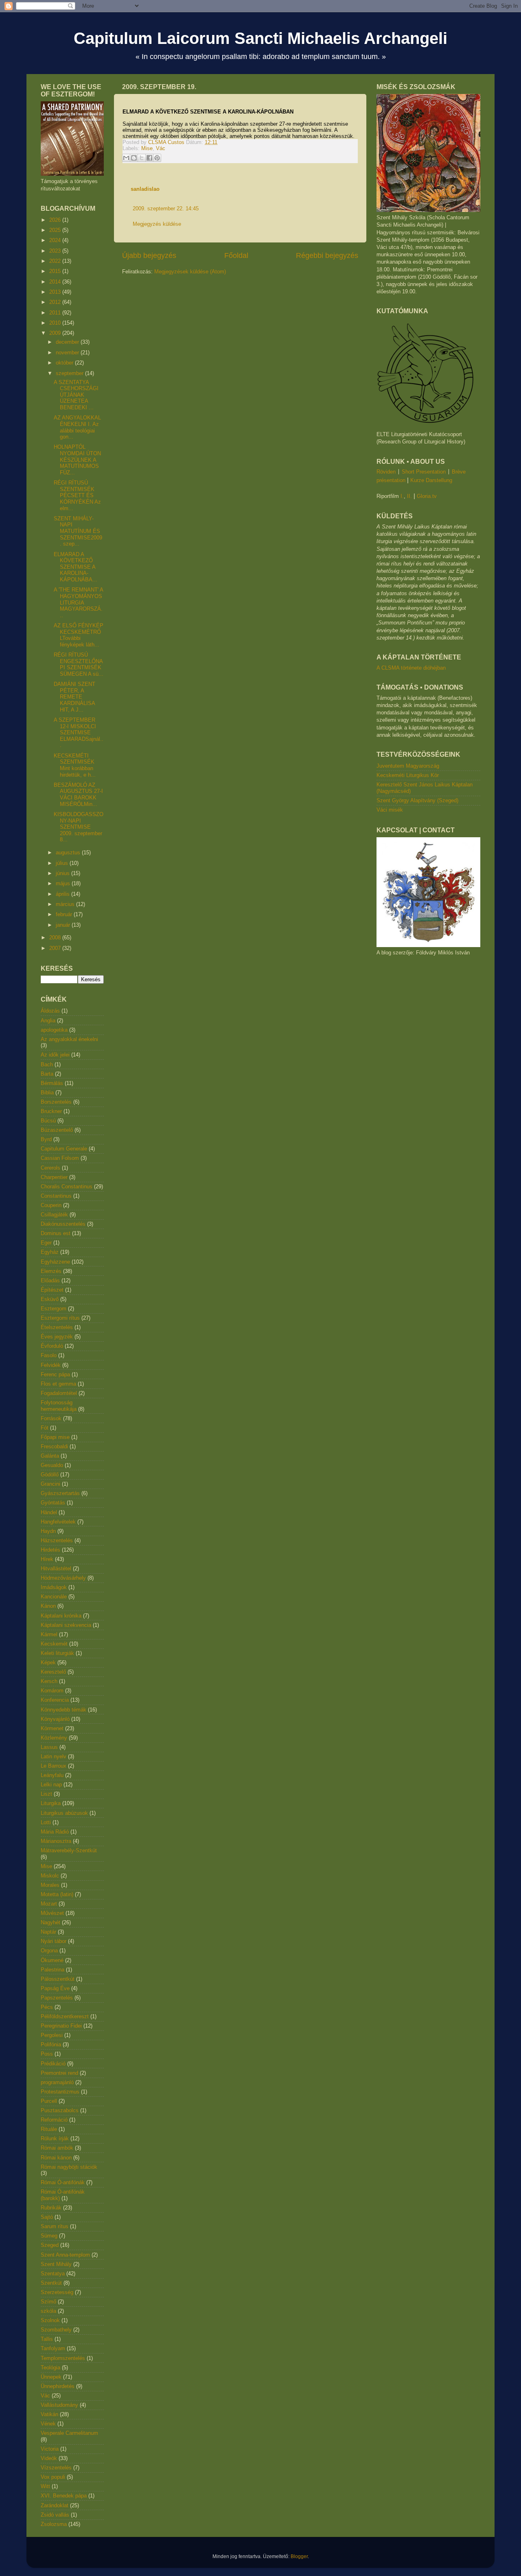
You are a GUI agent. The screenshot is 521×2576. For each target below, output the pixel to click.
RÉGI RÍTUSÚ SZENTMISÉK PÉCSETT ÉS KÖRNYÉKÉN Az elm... (77, 495)
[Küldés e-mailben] (126, 158)
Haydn (48, 1531)
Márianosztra (56, 1841)
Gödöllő (50, 1475)
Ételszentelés (57, 1327)
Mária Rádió (55, 1832)
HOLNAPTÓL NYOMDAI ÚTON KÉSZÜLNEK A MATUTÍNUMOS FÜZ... (77, 460)
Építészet (52, 1290)
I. (402, 496)
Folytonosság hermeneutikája (59, 1406)
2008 (56, 938)
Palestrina (53, 1970)
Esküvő (50, 1299)
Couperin (51, 1205)
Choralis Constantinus (67, 1186)
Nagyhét (50, 1922)
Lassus (49, 1747)
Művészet (52, 1913)
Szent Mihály (56, 2264)
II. (409, 496)
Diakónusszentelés (63, 1224)
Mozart (49, 1904)
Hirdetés (50, 1550)
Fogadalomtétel (59, 1393)
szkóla (48, 2311)
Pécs (47, 2007)
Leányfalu (52, 1775)
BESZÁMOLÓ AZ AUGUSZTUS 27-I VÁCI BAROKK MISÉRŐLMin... (78, 795)
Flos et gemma (58, 1384)
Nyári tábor (54, 1941)
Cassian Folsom (60, 1158)
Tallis (47, 2339)
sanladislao (145, 189)
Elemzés (51, 1271)
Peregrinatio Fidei (61, 2026)
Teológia (50, 2368)
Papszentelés (57, 1998)
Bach (47, 1064)
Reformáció (54, 2120)
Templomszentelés (63, 2358)
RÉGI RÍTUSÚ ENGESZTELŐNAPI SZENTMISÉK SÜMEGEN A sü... (79, 664)
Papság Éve (55, 1988)
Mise (147, 148)
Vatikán (49, 2414)
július (63, 863)
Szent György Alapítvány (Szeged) (417, 800)
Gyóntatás (53, 1503)
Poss (47, 2054)
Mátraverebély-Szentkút (69, 1850)
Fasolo (49, 1355)
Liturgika (51, 1803)
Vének (48, 2424)
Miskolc (50, 1876)
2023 (56, 251)
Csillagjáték (54, 1215)
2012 (56, 302)
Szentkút (51, 2283)
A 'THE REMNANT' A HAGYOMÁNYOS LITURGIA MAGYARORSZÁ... (78, 602)
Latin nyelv (54, 1756)
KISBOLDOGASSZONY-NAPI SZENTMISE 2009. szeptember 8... (79, 827)
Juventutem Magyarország (408, 766)
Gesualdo (52, 1465)
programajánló (57, 2082)
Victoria (50, 2449)
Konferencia (55, 1700)
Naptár (48, 1932)
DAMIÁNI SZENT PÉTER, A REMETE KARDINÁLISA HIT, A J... (74, 697)
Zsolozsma (54, 2524)
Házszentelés (57, 1540)
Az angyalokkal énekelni (69, 1039)
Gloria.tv (427, 496)
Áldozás (50, 1011)
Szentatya (53, 2274)
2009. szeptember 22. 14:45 (166, 208)
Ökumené (52, 1960)
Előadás (50, 1280)
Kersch (49, 1681)
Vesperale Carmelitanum (69, 2433)
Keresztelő (53, 1672)
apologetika (54, 1030)
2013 (56, 292)
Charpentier (54, 1177)
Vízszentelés (56, 2468)
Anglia (48, 1021)
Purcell (49, 2101)
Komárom (52, 1691)
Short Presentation (424, 472)
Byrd (46, 1139)
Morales (50, 1885)
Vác (161, 148)
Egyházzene (55, 1262)
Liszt (46, 1794)
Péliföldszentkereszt (65, 2016)
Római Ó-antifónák (63, 2182)
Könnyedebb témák (63, 1710)
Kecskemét (54, 1644)
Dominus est (56, 1233)
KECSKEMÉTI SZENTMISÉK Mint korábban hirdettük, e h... (75, 765)
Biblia (47, 1093)
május (64, 883)
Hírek (47, 1559)
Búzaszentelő (57, 1130)
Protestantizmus (60, 2092)
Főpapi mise (55, 1437)
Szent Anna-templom (65, 2255)
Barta (47, 1074)
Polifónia (51, 2044)
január (64, 925)
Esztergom (54, 1309)
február (65, 914)
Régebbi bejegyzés (327, 255)
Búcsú (48, 1121)
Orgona (49, 1951)
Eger (46, 1243)
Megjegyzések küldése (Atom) (190, 272)
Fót (45, 1428)
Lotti (46, 1822)
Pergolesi (52, 2035)
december (68, 342)
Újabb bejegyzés (149, 255)
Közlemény (54, 1738)
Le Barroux (54, 1766)
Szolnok (50, 2320)
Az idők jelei (55, 1055)
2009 (56, 333)
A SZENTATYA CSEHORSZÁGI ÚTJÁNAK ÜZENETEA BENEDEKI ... (76, 395)
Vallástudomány (59, 2405)
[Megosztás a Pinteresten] (157, 158)
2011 (56, 313)
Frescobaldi (54, 1446)
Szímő (48, 2302)
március (66, 904)
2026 (56, 220)
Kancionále (54, 1597)
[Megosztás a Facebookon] (149, 158)
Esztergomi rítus (60, 1318)
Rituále (49, 2129)
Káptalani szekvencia (66, 1625)
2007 (56, 948)
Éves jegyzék (57, 1337)
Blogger (299, 2556)
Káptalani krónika (61, 1616)
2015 (56, 271)
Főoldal (236, 255)
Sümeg (49, 2236)
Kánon (48, 1606)
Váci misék (390, 810)
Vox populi (53, 2477)
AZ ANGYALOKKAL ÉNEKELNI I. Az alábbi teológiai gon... (77, 427)
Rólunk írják (55, 2138)
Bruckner (51, 1111)
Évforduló (52, 1346)
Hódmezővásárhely (63, 1578)
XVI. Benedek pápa (64, 2496)
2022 (56, 261)
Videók (49, 2458)
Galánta (50, 1456)
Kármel (49, 1634)
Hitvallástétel (56, 1569)
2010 (56, 323)
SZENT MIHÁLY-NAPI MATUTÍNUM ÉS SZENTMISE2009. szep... (78, 531)
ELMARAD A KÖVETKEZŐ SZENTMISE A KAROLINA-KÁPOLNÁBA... (76, 567)
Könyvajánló (55, 1719)
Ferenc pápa (55, 1374)
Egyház (50, 1252)
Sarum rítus (55, 2226)
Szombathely (56, 2330)
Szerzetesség (57, 2292)
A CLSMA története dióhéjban (411, 668)
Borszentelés (56, 1102)
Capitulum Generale (64, 1149)
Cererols (50, 1168)
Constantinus (56, 1196)
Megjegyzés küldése (157, 224)
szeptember (70, 373)
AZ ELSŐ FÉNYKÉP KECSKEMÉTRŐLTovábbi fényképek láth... (79, 635)
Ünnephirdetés (58, 2386)
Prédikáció (53, 2064)
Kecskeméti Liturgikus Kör (408, 775)
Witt (45, 2486)
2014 (56, 282)
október (65, 363)
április (63, 894)
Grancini (50, 1484)
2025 (56, 230)
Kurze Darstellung (431, 480)
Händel (49, 1512)
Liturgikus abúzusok (64, 1813)
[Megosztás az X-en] (142, 158)
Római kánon (56, 2158)
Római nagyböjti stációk (69, 2167)
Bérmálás (52, 1083)
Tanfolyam (53, 2348)
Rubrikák (51, 2208)
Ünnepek (51, 2377)
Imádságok (54, 1587)
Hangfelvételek (58, 1522)
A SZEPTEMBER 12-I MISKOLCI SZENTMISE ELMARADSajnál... (79, 732)
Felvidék (51, 1365)
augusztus (69, 852)
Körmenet (52, 1728)
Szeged (50, 2245)
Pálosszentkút (58, 1979)
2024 (56, 240)
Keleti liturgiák (57, 1653)
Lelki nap (51, 1785)
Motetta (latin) (57, 1894)
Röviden (386, 472)
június (63, 873)
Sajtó (47, 2217)
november (68, 353)
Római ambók (57, 2148)
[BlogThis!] (134, 158)
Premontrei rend (59, 2073)
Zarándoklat (55, 2505)
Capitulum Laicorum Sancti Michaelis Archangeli (260, 38)
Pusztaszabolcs (60, 2110)
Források (51, 1418)
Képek (48, 1662)
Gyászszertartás (60, 1493)
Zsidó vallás (55, 2515)
